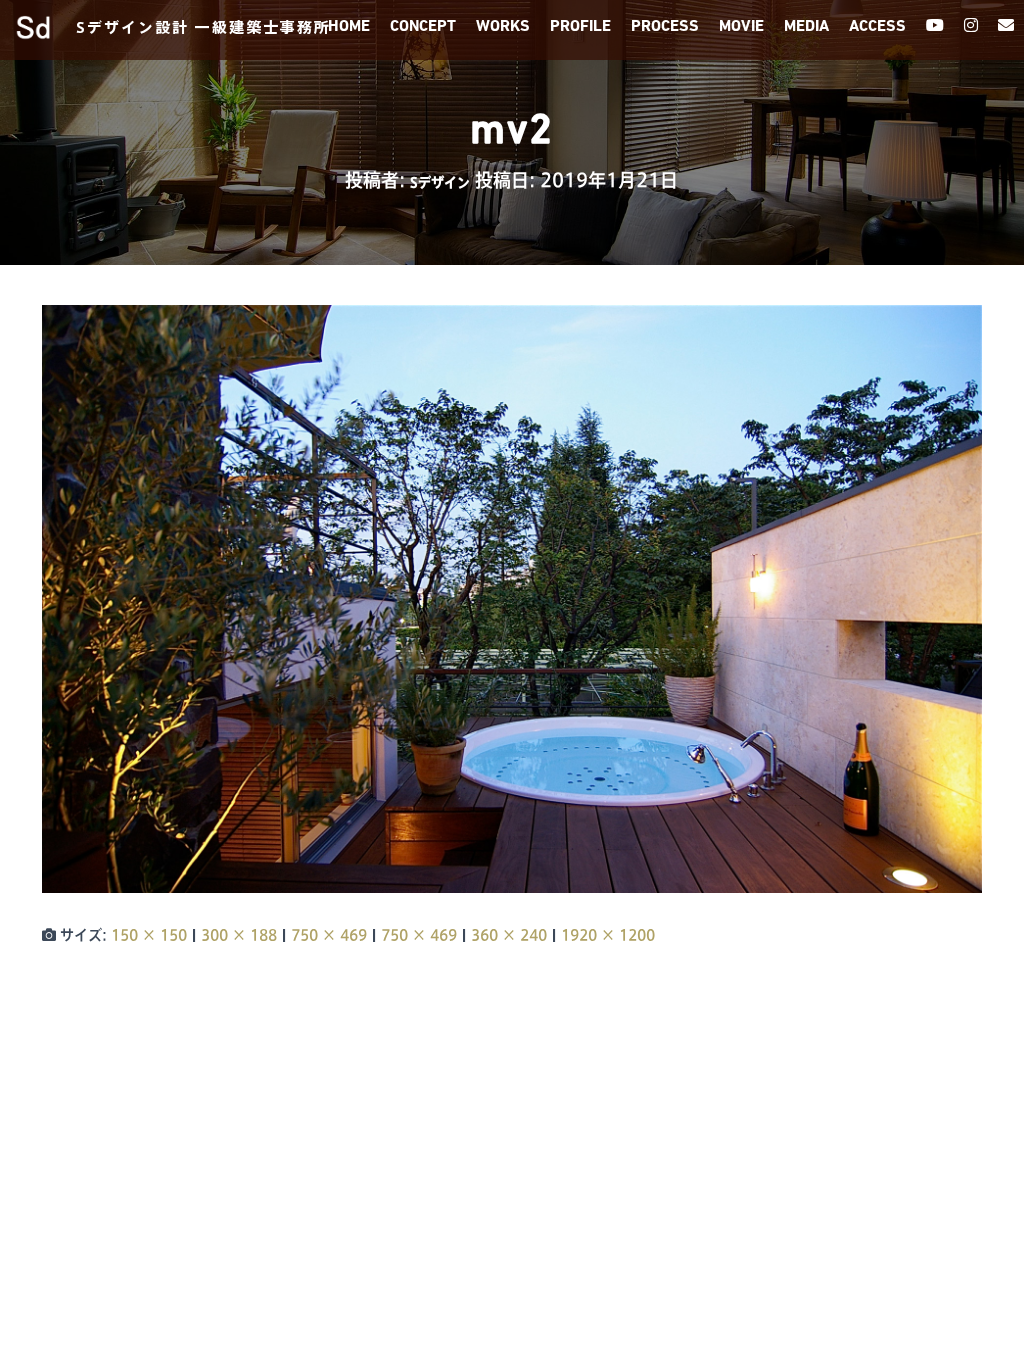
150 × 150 (149, 935)
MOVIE (741, 27)
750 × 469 (329, 935)
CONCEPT (423, 27)
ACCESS (877, 27)
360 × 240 (509, 935)
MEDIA (806, 27)
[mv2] (512, 598)
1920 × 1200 (608, 935)
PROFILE (580, 27)
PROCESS (665, 27)
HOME (349, 27)
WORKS (503, 27)
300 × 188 (239, 935)
